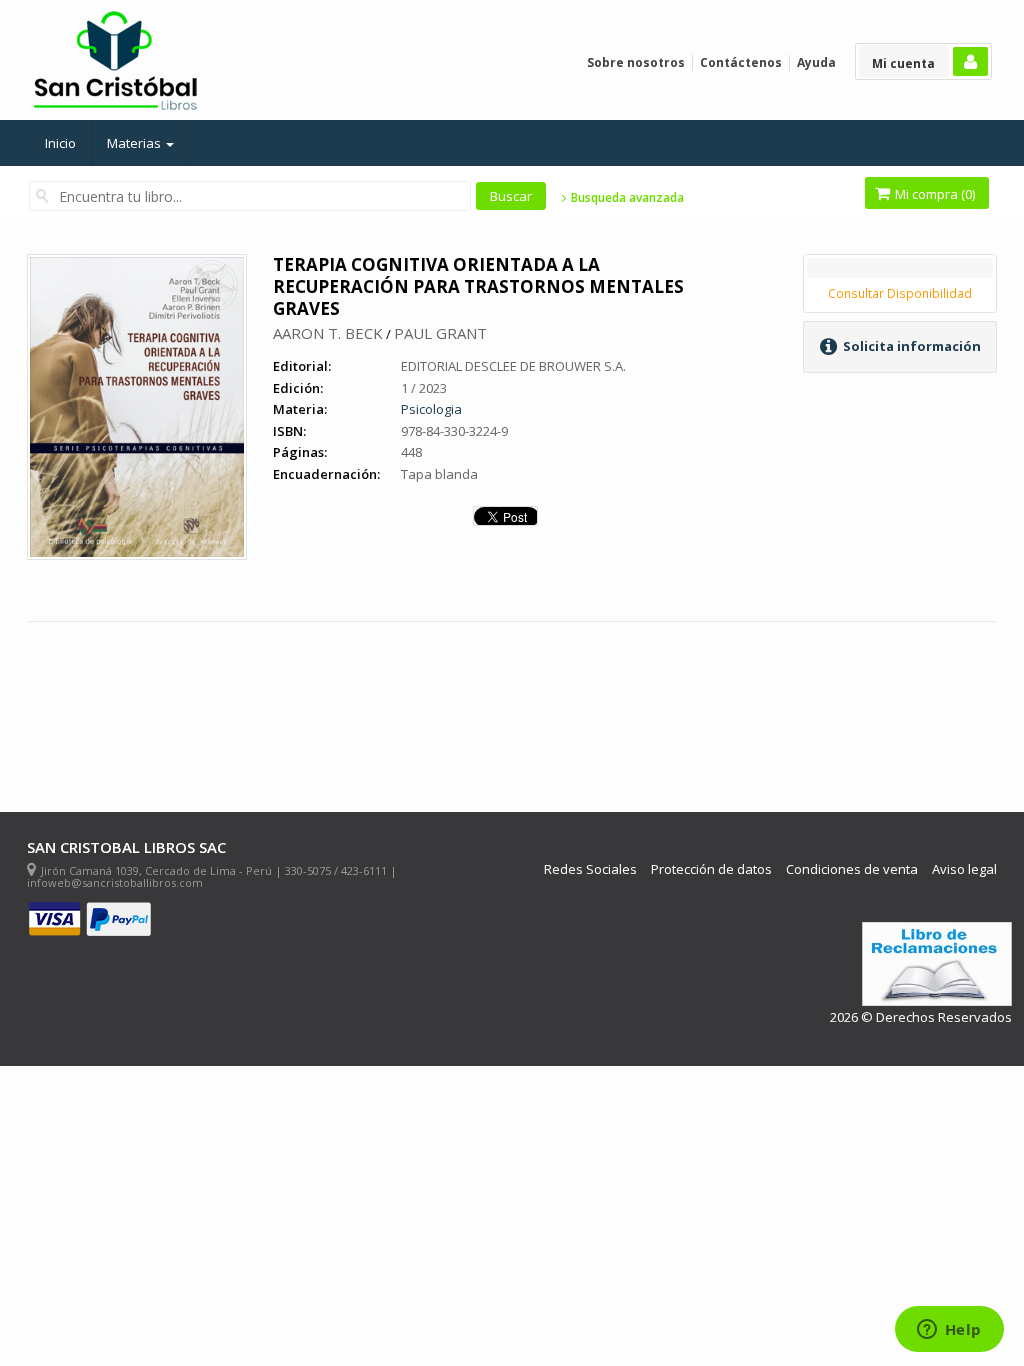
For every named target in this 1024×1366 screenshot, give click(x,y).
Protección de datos (711, 869)
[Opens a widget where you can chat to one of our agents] (949, 1331)
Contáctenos (741, 62)
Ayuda (816, 62)
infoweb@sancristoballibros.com (115, 882)
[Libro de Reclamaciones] (937, 964)
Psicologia (431, 409)
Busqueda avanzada (625, 198)
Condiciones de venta (852, 869)
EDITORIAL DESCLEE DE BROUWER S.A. (513, 366)
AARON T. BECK (328, 333)
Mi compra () (933, 194)
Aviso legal (964, 869)
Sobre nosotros (636, 62)
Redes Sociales (590, 869)
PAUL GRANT (440, 333)
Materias (135, 143)
